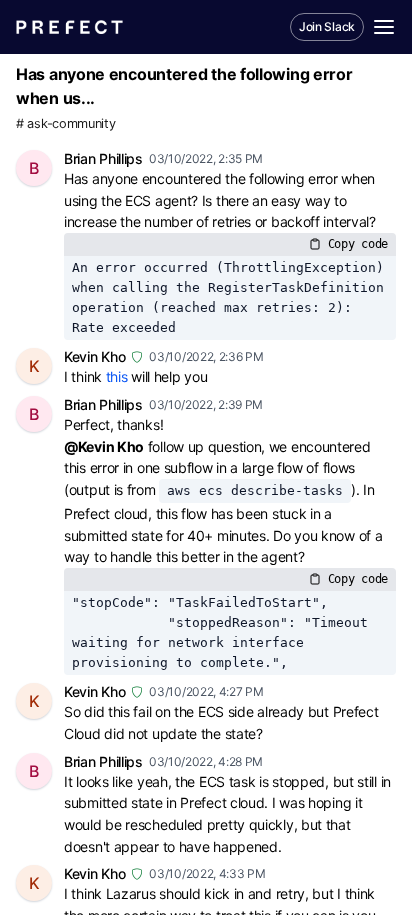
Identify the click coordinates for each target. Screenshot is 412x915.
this (117, 376)
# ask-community (66, 123)
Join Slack (327, 26)
